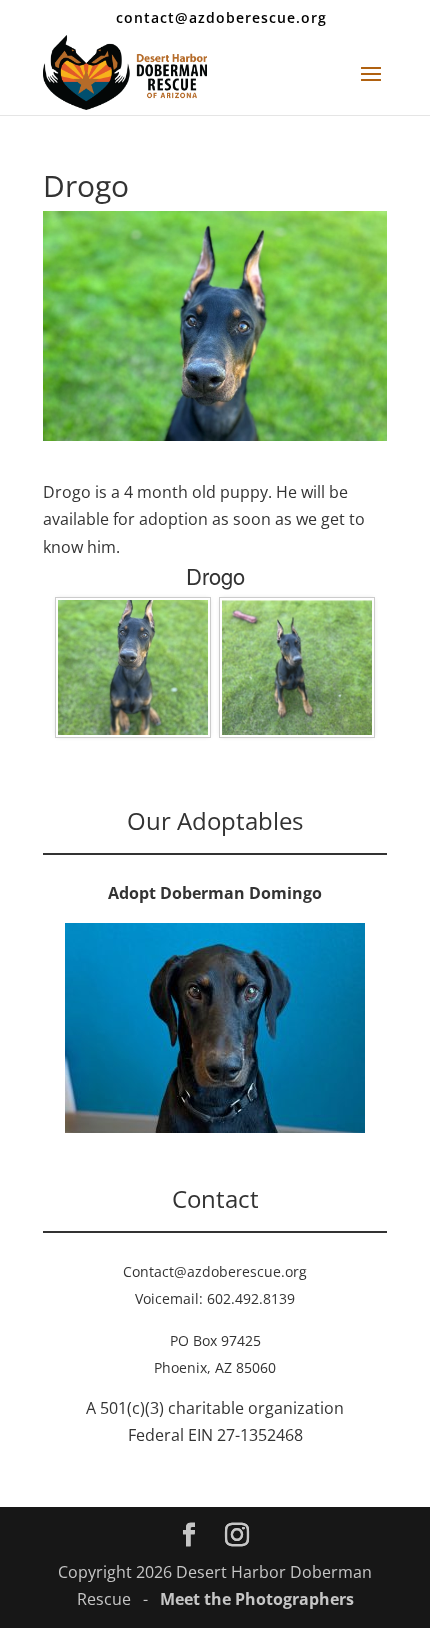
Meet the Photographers (257, 1599)
